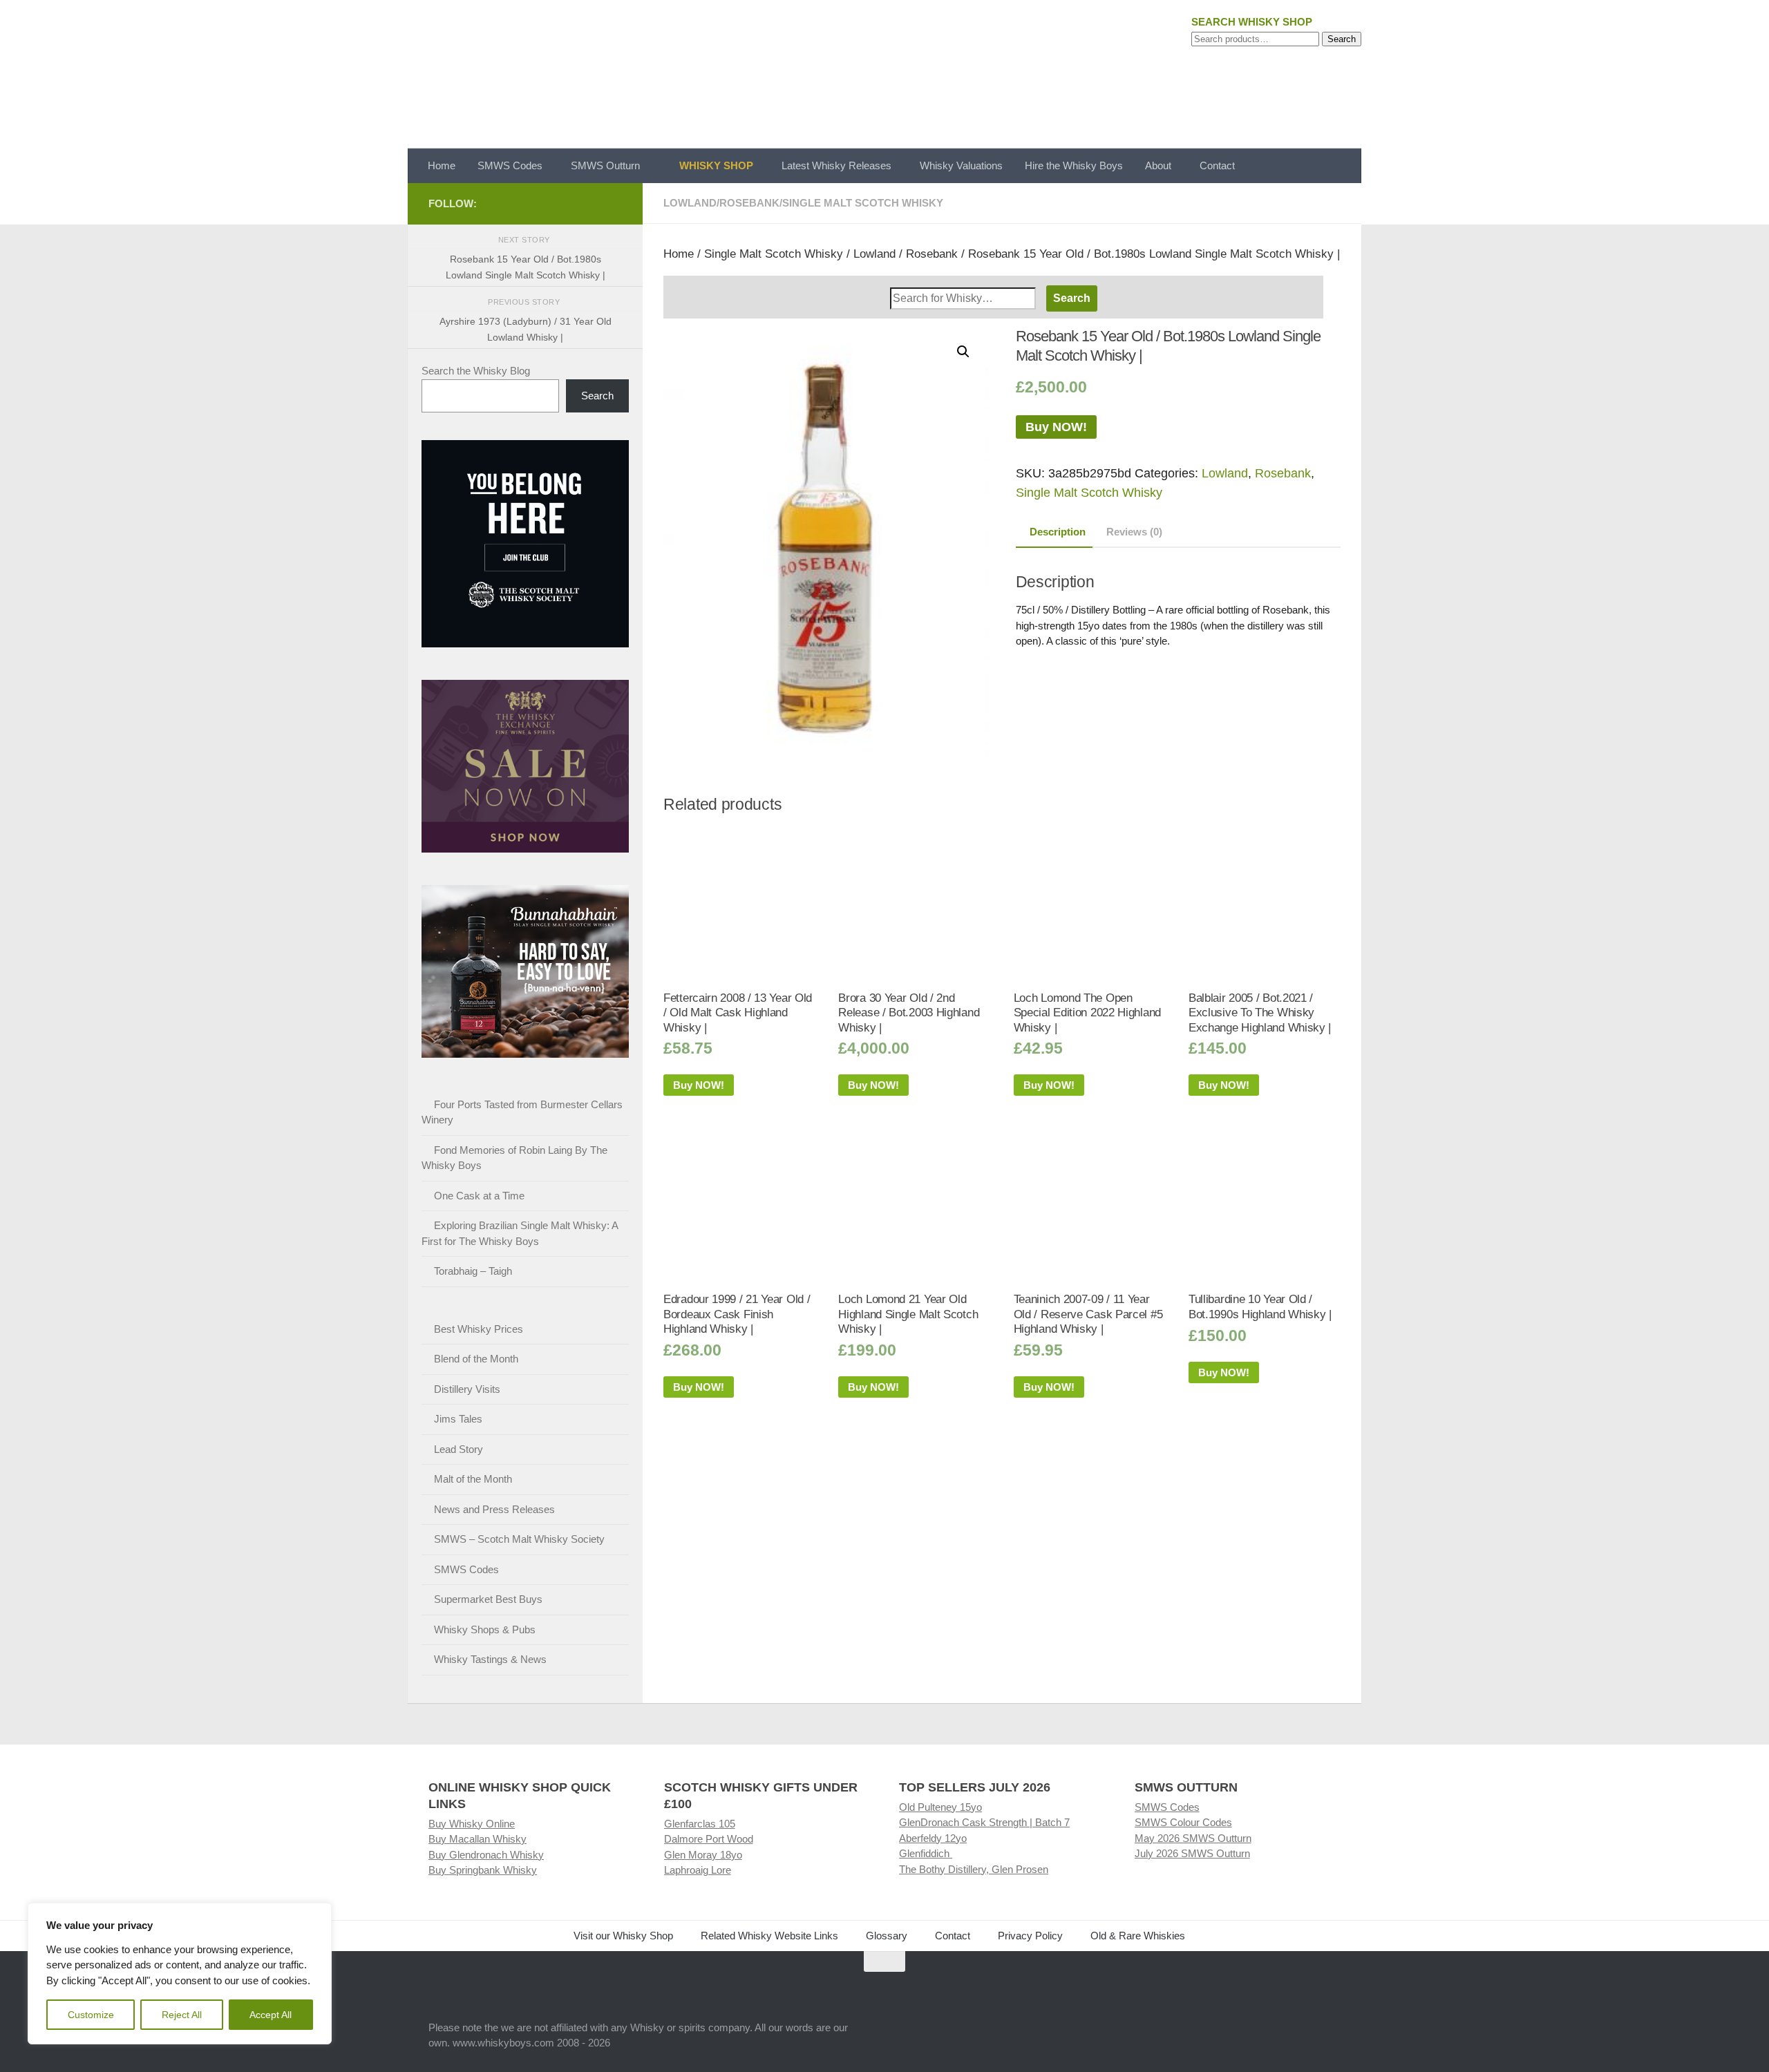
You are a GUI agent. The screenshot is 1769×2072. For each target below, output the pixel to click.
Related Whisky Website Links (769, 1936)
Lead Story (458, 1449)
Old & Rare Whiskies (1138, 1936)
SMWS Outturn (605, 165)
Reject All (182, 2015)
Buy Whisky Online (472, 1824)
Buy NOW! (1056, 427)
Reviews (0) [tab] (1134, 532)
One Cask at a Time (479, 1196)
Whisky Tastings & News (490, 1659)
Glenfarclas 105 (700, 1824)
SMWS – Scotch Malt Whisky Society (519, 1539)
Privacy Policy (1030, 1936)
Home (442, 165)
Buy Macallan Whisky (477, 1839)
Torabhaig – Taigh (473, 1271)
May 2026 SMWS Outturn (1193, 1838)
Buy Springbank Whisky (483, 1870)
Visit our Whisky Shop (623, 1936)
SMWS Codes (510, 165)
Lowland (690, 203)
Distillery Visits (467, 1389)
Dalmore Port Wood (709, 1839)
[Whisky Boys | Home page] (884, 74)
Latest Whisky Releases (836, 165)
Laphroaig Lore (698, 1870)
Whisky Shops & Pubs (485, 1629)
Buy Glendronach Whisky (486, 1855)
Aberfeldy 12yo (933, 1838)
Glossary (887, 1936)
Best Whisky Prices (479, 1329)
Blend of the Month (476, 1359)
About (1158, 165)
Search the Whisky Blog (476, 371)
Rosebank (749, 203)
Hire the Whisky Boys (1074, 165)
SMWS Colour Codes (1183, 1822)
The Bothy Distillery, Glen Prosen (974, 1869)
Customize (91, 2015)
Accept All (271, 2015)
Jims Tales (458, 1419)
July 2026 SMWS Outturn (1192, 1853)
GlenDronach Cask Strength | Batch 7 (984, 1822)
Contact (1217, 165)
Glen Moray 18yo (703, 1855)
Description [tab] (1058, 532)
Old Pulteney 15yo (940, 1807)
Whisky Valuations (961, 165)
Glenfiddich (926, 1853)
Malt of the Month (473, 1479)
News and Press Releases (494, 1509)
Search (1342, 39)
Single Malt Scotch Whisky (863, 203)
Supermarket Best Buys (488, 1599)
